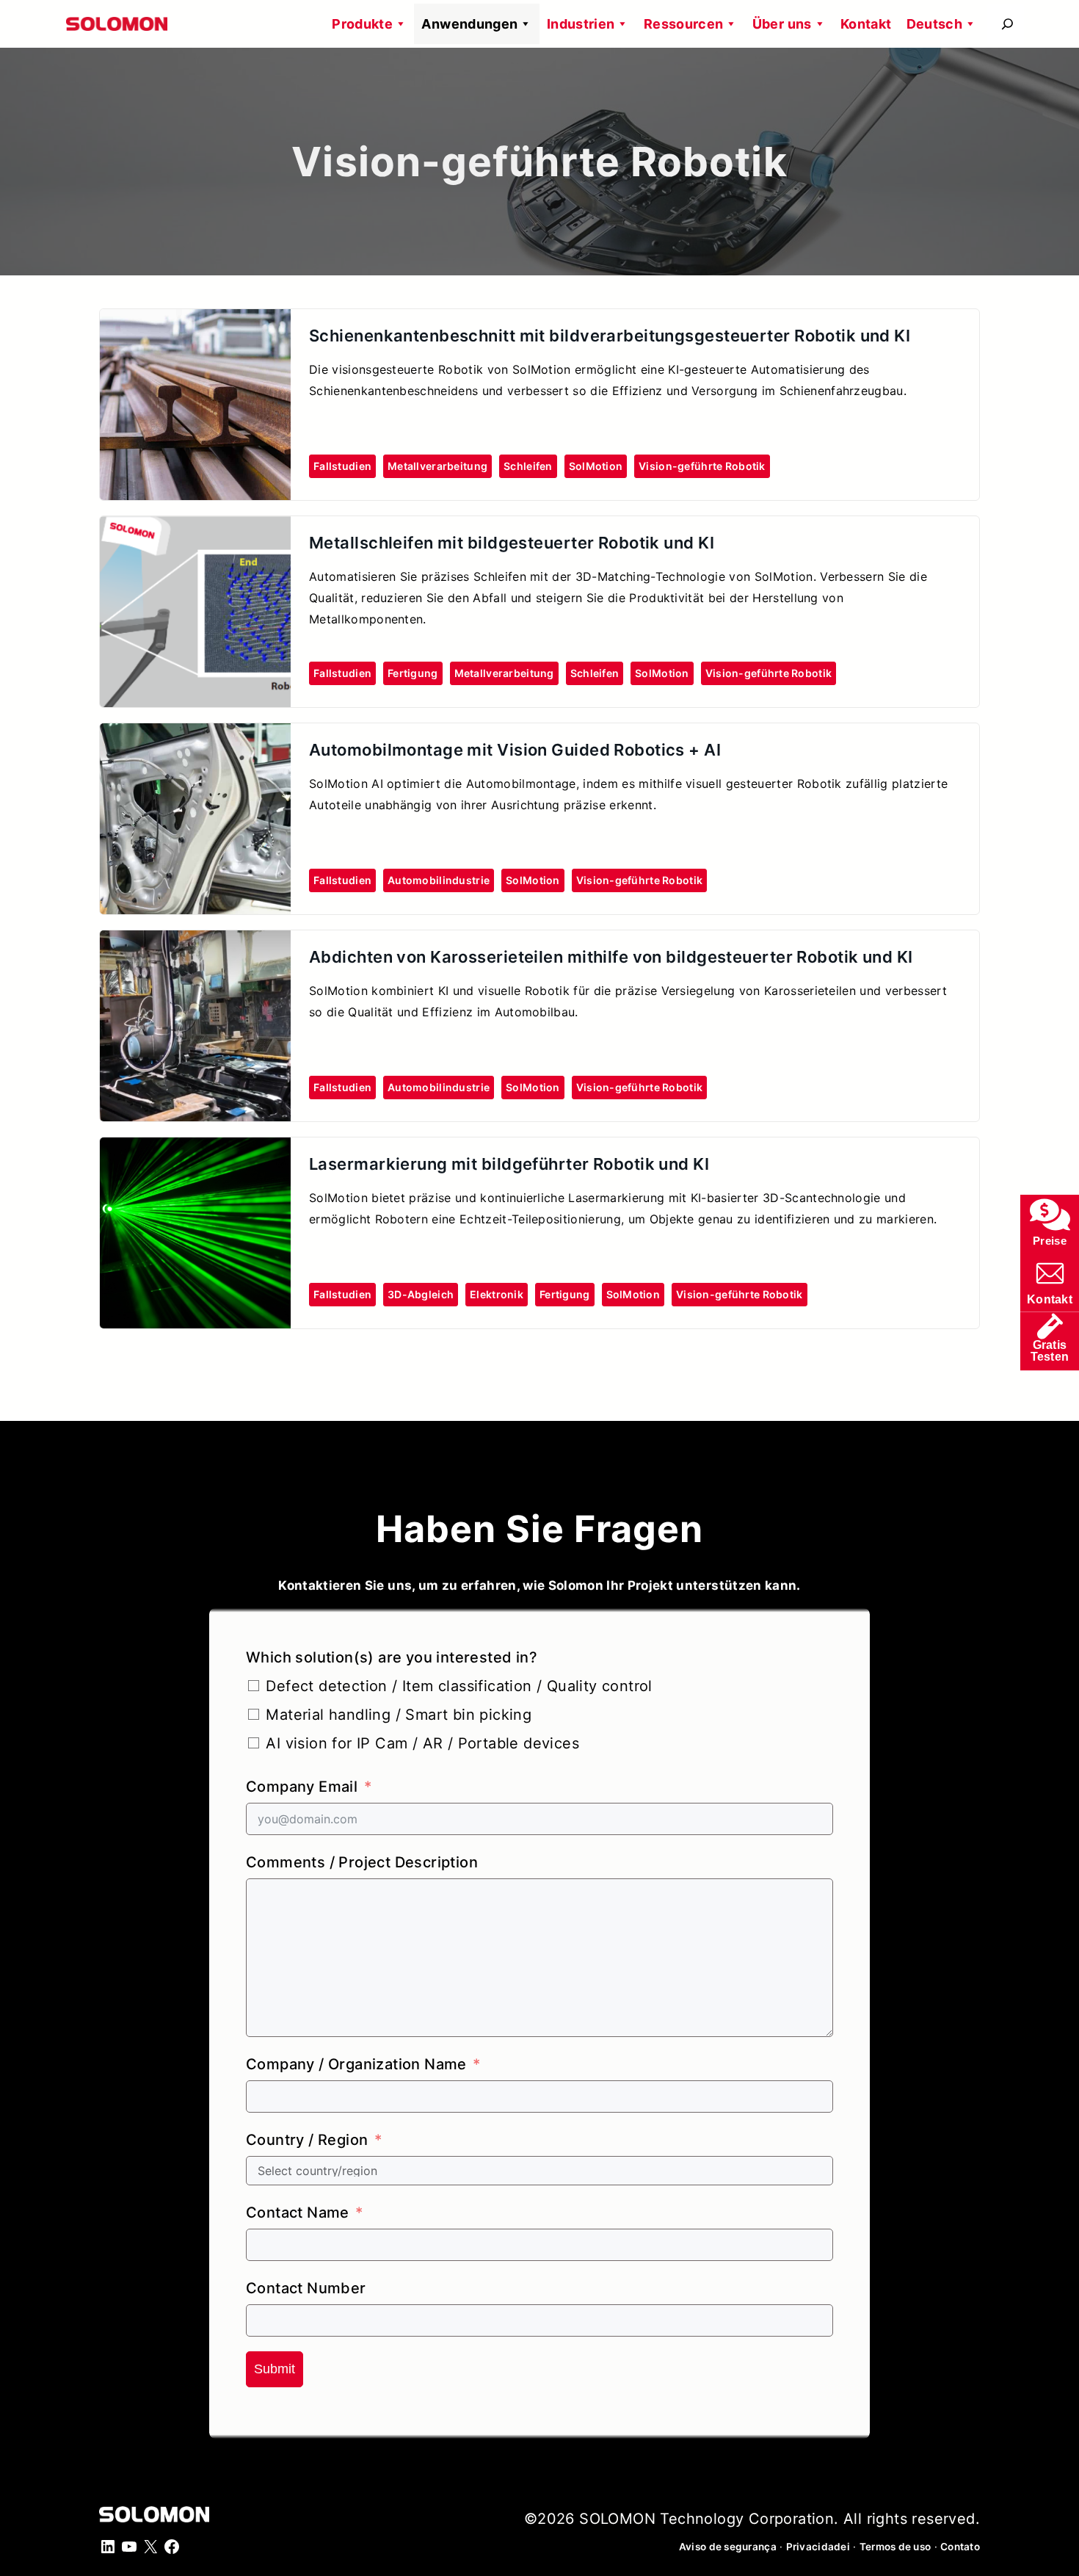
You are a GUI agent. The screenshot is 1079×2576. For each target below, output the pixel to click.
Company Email (302, 1787)
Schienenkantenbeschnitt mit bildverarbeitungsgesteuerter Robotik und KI (610, 336)
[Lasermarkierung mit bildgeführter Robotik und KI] (195, 1150)
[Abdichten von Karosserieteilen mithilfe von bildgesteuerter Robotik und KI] (195, 943)
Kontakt (866, 24)
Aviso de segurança (728, 2547)
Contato (960, 2547)
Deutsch (935, 24)
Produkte (362, 24)
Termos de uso (895, 2547)
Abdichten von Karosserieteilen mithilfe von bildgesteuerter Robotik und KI (611, 957)
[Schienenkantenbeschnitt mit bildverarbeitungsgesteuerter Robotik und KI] (195, 322)
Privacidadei (818, 2547)
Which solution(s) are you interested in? (392, 1657)
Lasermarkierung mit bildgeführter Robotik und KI (509, 1164)
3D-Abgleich (421, 1294)
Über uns (782, 24)
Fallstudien (342, 466)
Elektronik (497, 1294)
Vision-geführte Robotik (702, 466)
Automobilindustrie (439, 880)
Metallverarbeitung (437, 466)
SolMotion (596, 466)
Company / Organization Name (356, 2064)
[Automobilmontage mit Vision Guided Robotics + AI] (195, 736)
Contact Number (306, 2288)
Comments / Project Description (362, 1862)
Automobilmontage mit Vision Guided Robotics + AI (515, 750)
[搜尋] (1007, 24)
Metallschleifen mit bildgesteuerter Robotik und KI (512, 543)
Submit (275, 2369)
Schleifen (528, 466)
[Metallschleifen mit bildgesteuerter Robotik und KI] (195, 529)
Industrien (581, 24)
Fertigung (413, 673)
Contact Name (298, 2213)
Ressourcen (684, 24)
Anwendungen (469, 24)
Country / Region (307, 2140)
